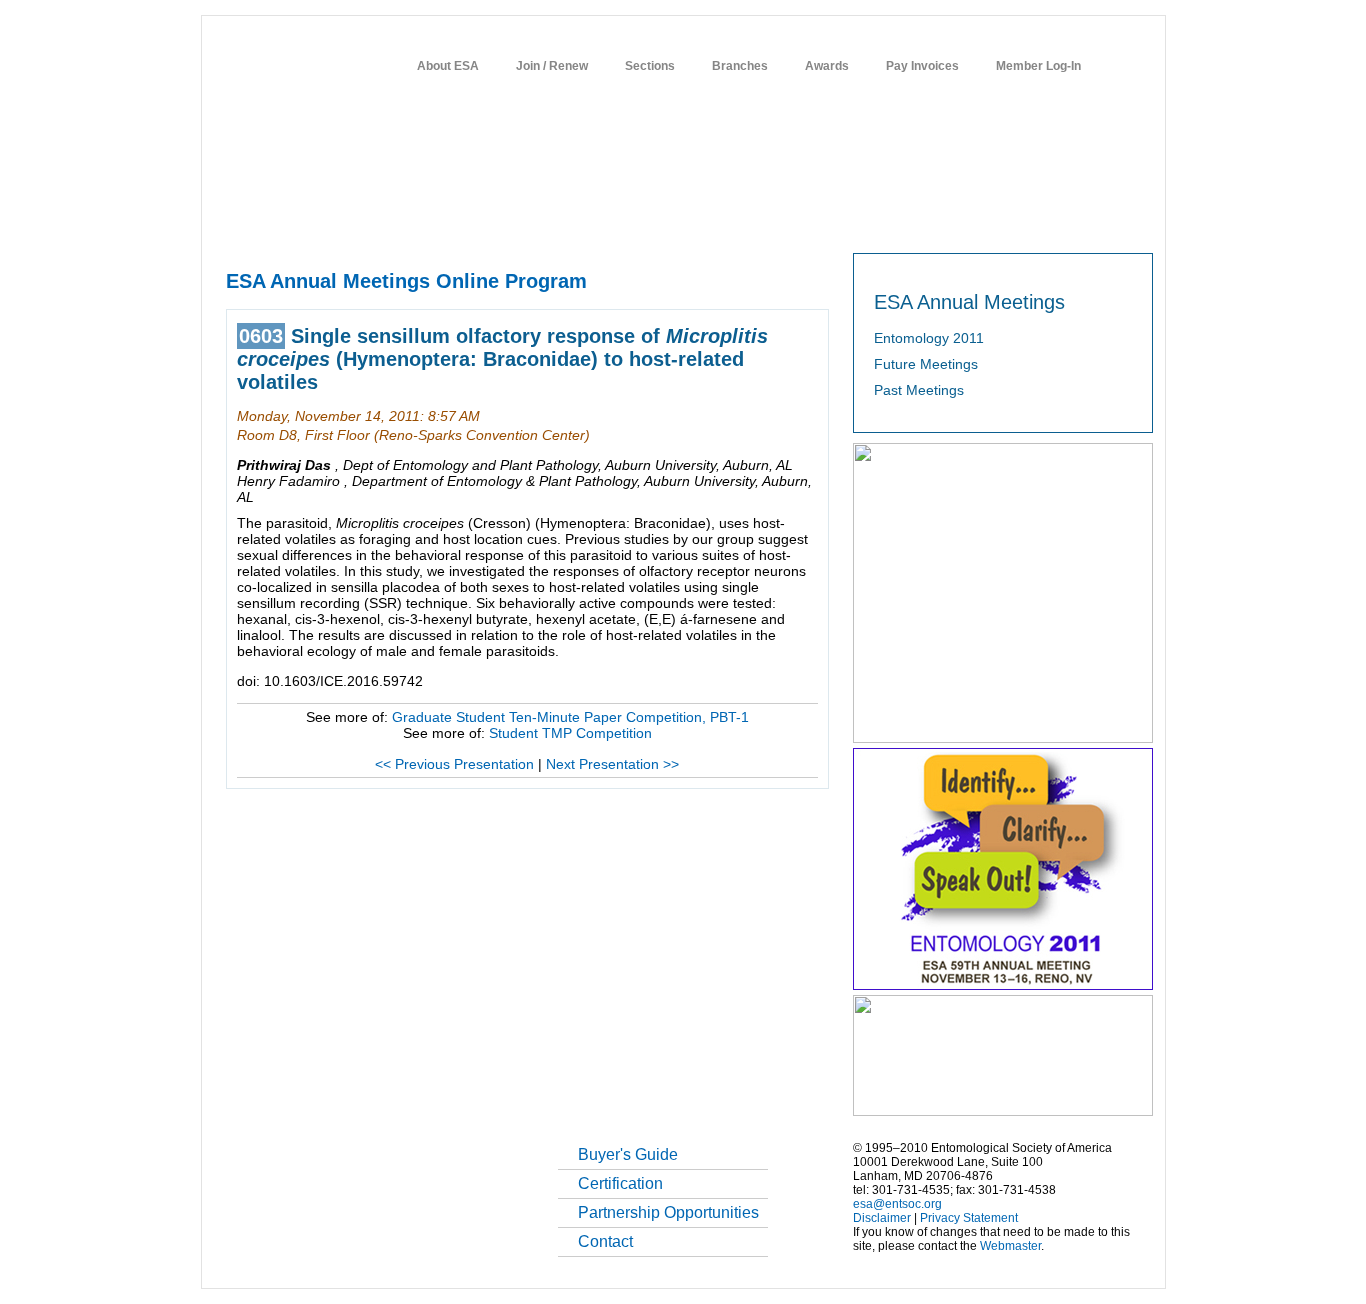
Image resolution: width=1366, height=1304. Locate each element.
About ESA (448, 66)
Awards (827, 66)
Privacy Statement (969, 1218)
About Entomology (330, 221)
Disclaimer (882, 1218)
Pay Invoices (922, 66)
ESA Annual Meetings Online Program (406, 281)
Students (856, 221)
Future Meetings (926, 364)
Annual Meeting (578, 221)
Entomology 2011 (929, 338)
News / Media (772, 221)
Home (241, 221)
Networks (996, 221)
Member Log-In (1038, 66)
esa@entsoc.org (897, 1204)
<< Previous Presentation (454, 764)
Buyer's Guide (628, 1154)
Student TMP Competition (570, 733)
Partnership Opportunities (668, 1212)
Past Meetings (919, 390)
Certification (620, 1183)
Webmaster (1010, 1246)
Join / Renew (552, 66)
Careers (925, 221)
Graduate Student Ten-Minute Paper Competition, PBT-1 (570, 717)
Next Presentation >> (612, 764)
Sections (650, 66)
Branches (740, 66)
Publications (678, 221)
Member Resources (458, 221)
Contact (605, 1241)
